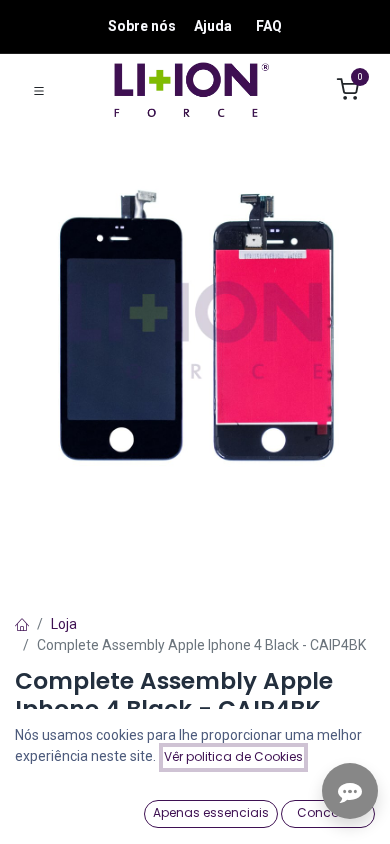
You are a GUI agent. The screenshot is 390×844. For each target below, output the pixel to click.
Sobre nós (142, 26)
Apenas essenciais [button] (211, 812)
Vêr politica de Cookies (233, 756)
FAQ (269, 26)
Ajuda (213, 26)
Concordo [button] (328, 812)
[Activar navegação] (39, 90)
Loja (64, 624)
